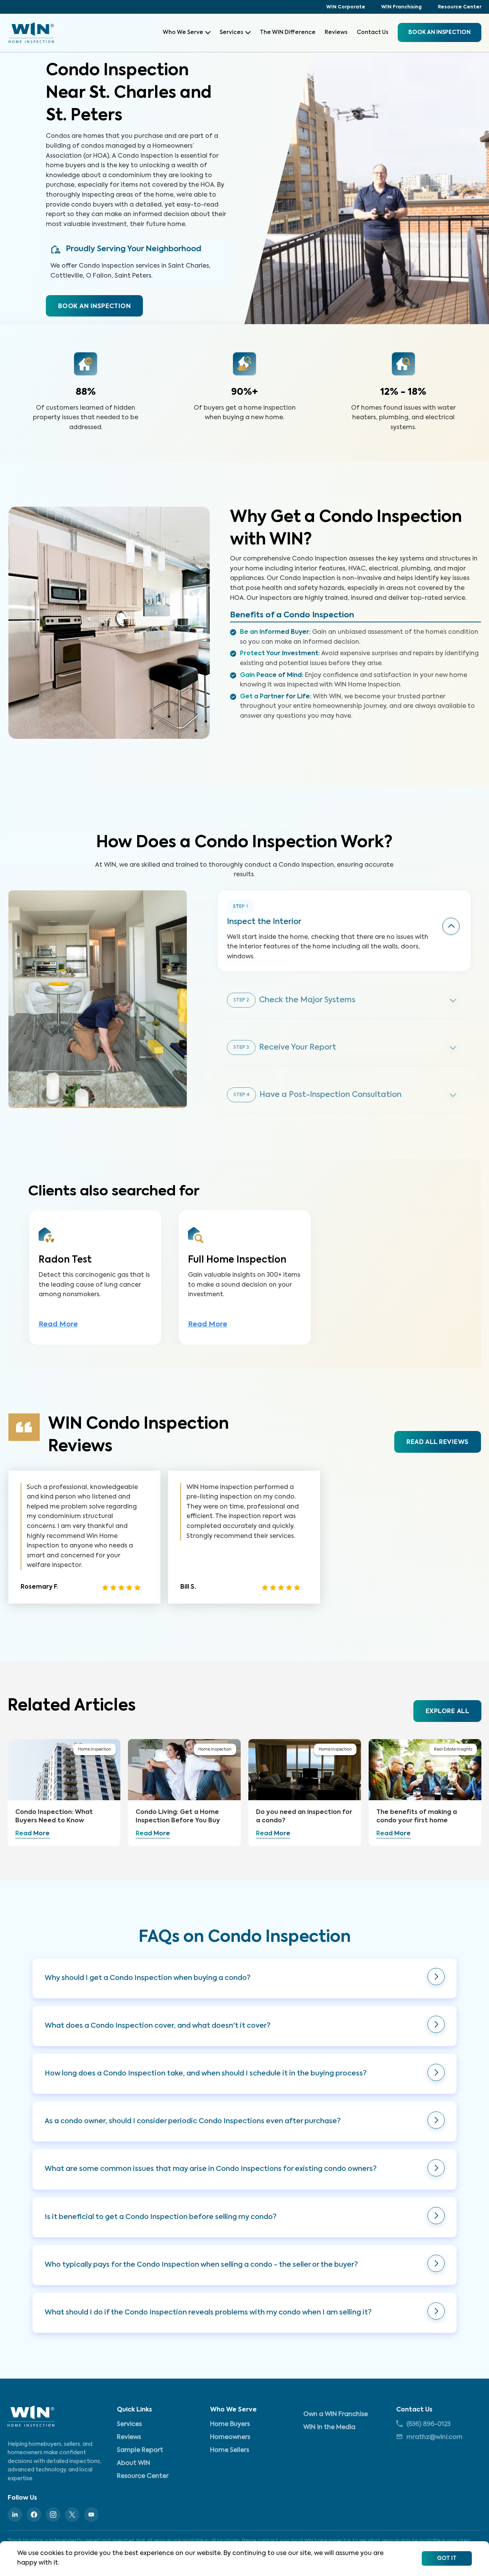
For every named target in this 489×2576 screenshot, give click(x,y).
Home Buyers (230, 2424)
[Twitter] (72, 2515)
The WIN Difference (288, 32)
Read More (58, 1324)
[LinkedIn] (15, 2515)
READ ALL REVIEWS (437, 1442)
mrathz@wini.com (435, 2437)
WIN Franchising (402, 7)
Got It (447, 2558)
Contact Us (373, 32)
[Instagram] (53, 2515)
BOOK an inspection (440, 32)
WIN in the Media (329, 2427)
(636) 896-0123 (428, 2424)
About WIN (134, 2463)
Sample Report (140, 2450)
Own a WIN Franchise (336, 2414)
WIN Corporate (346, 7)
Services (232, 32)
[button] (244, 1978)
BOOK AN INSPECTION (94, 307)
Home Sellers (230, 2450)
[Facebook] (34, 2515)
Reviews (336, 32)
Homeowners (230, 2437)
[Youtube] (91, 2515)
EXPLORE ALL (447, 1712)
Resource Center (460, 7)
